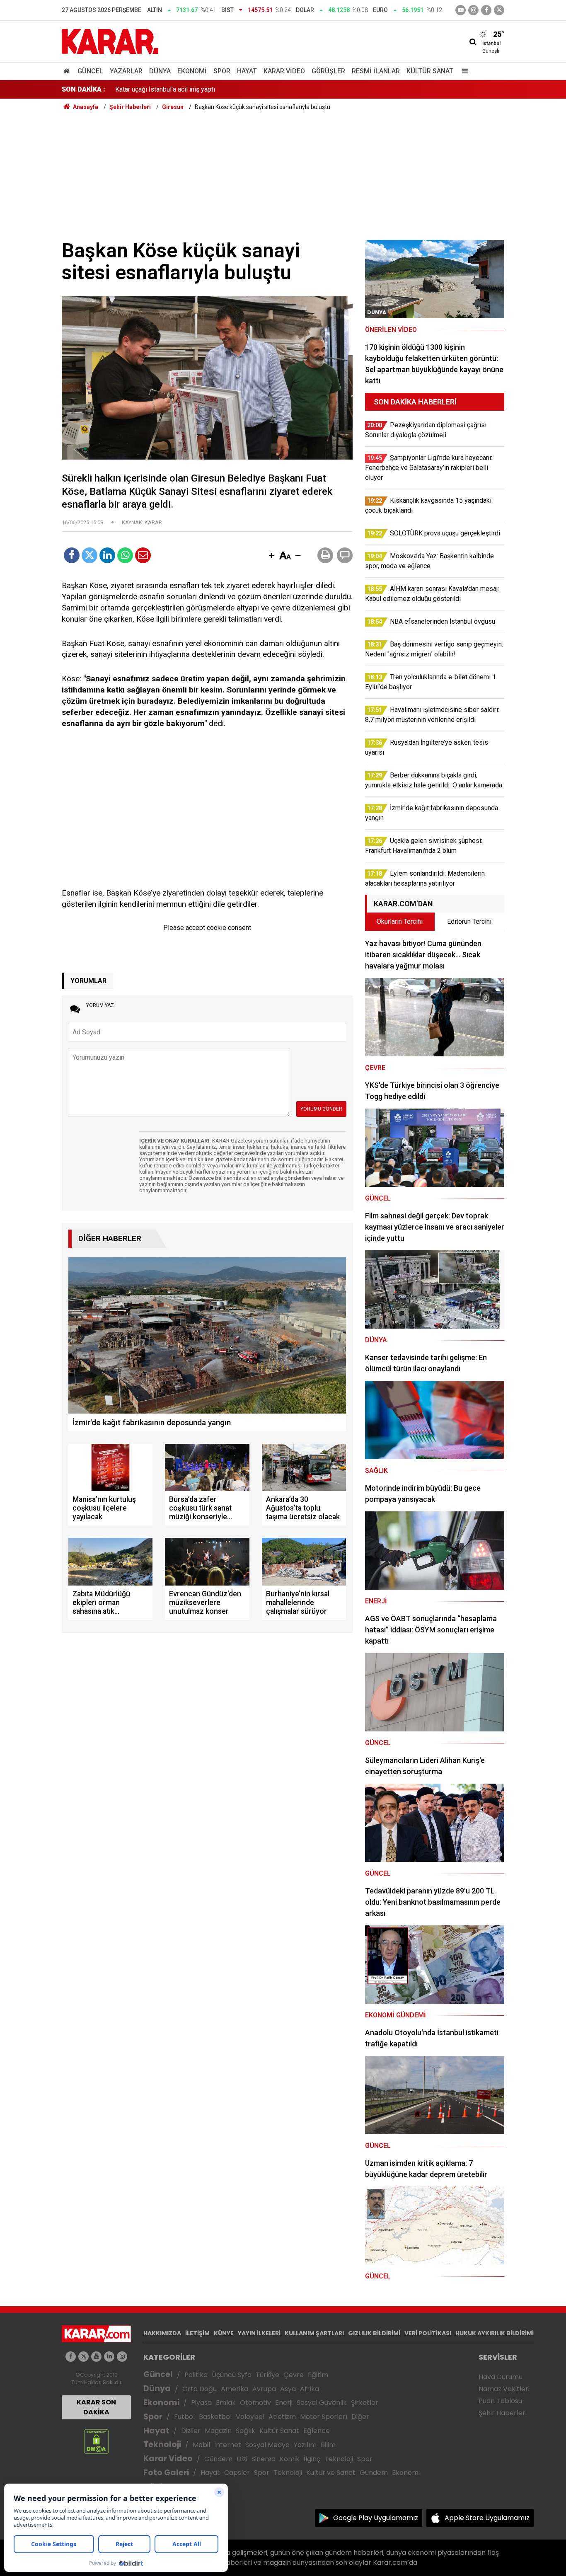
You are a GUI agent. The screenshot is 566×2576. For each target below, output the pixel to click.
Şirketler (365, 2403)
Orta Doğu (200, 2389)
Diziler (191, 2431)
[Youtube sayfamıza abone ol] (96, 2357)
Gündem (218, 2459)
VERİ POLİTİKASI (428, 2333)
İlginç (312, 2459)
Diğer (360, 2417)
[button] (271, 556)
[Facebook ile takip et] (486, 10)
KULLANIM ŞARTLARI (314, 2333)
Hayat (247, 71)
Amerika (235, 2389)
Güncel (90, 71)
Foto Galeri (166, 2473)
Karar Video (284, 71)
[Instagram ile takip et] (122, 2357)
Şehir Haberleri (503, 2413)
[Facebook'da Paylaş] (72, 555)
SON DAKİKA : (83, 89)
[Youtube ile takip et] (461, 10)
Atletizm (282, 2417)
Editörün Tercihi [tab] (469, 921)
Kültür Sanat (430, 71)
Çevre (294, 2375)
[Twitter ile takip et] (499, 10)
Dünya (160, 71)
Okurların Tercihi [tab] (400, 921)
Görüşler (328, 71)
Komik (290, 2459)
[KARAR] (110, 41)
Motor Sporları (324, 2417)
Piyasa (201, 2403)
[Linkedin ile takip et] (109, 2357)
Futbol (184, 2417)
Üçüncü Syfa (232, 2375)
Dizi (242, 2459)
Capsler (237, 2473)
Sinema (264, 2459)
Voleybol (250, 2417)
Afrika (310, 2389)
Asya (288, 2389)
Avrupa (264, 2389)
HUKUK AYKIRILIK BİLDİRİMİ (495, 2333)
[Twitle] (89, 555)
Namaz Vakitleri (504, 2389)
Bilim (328, 2445)
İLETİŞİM (197, 2333)
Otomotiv (255, 2403)
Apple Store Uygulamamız (487, 2518)
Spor (222, 71)
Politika (196, 2375)
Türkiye (267, 2375)
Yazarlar (126, 71)
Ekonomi (192, 71)
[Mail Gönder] (143, 555)
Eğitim (318, 2375)
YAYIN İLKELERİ (259, 2333)
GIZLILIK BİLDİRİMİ (374, 2333)
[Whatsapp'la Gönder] (125, 555)
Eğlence (317, 2431)
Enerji (284, 2403)
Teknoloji (162, 2444)
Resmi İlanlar (376, 71)
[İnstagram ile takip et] (473, 10)
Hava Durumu (501, 2377)
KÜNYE (224, 2333)
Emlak (226, 2403)
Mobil (201, 2445)
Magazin (218, 2431)
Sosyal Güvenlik (322, 2403)
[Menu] (463, 71)
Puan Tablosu (500, 2401)
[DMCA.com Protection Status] (96, 2441)
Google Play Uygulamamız (376, 2518)
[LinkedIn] (107, 555)
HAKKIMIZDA (162, 2333)
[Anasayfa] (68, 71)
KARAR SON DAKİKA (96, 2407)
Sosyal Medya (267, 2445)
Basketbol (215, 2417)
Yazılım (305, 2445)
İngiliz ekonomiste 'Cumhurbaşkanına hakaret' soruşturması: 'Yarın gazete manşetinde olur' (244, 89)
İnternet (228, 2445)
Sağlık (246, 2431)
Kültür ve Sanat (331, 2473)
